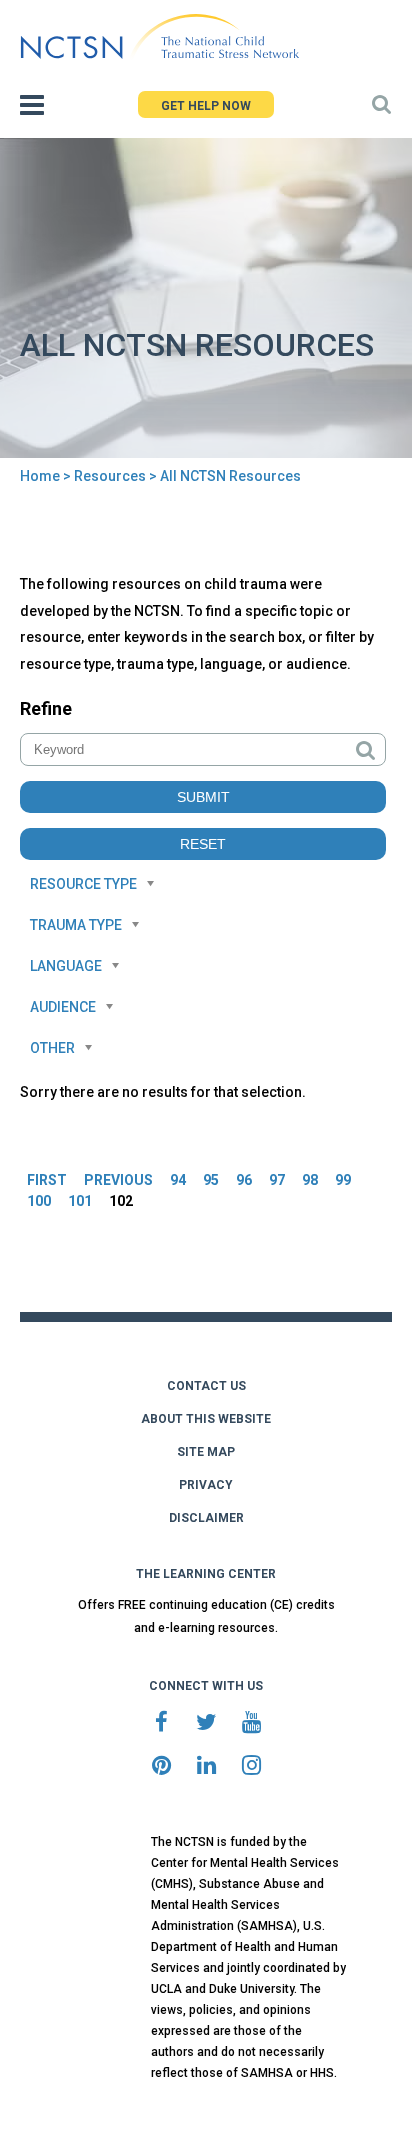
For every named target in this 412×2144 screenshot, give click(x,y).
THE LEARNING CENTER (206, 1574)
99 (343, 1180)
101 (80, 1201)
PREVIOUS (118, 1180)
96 (244, 1180)
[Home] (159, 37)
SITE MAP (206, 1452)
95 (211, 1180)
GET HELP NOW (206, 106)
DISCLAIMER (206, 1518)
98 (310, 1180)
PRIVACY (206, 1485)
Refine (46, 708)
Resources (110, 476)
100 (39, 1201)
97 (277, 1180)
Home (40, 476)
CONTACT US (206, 1386)
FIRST (47, 1180)
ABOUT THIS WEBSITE (206, 1419)
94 (178, 1180)
